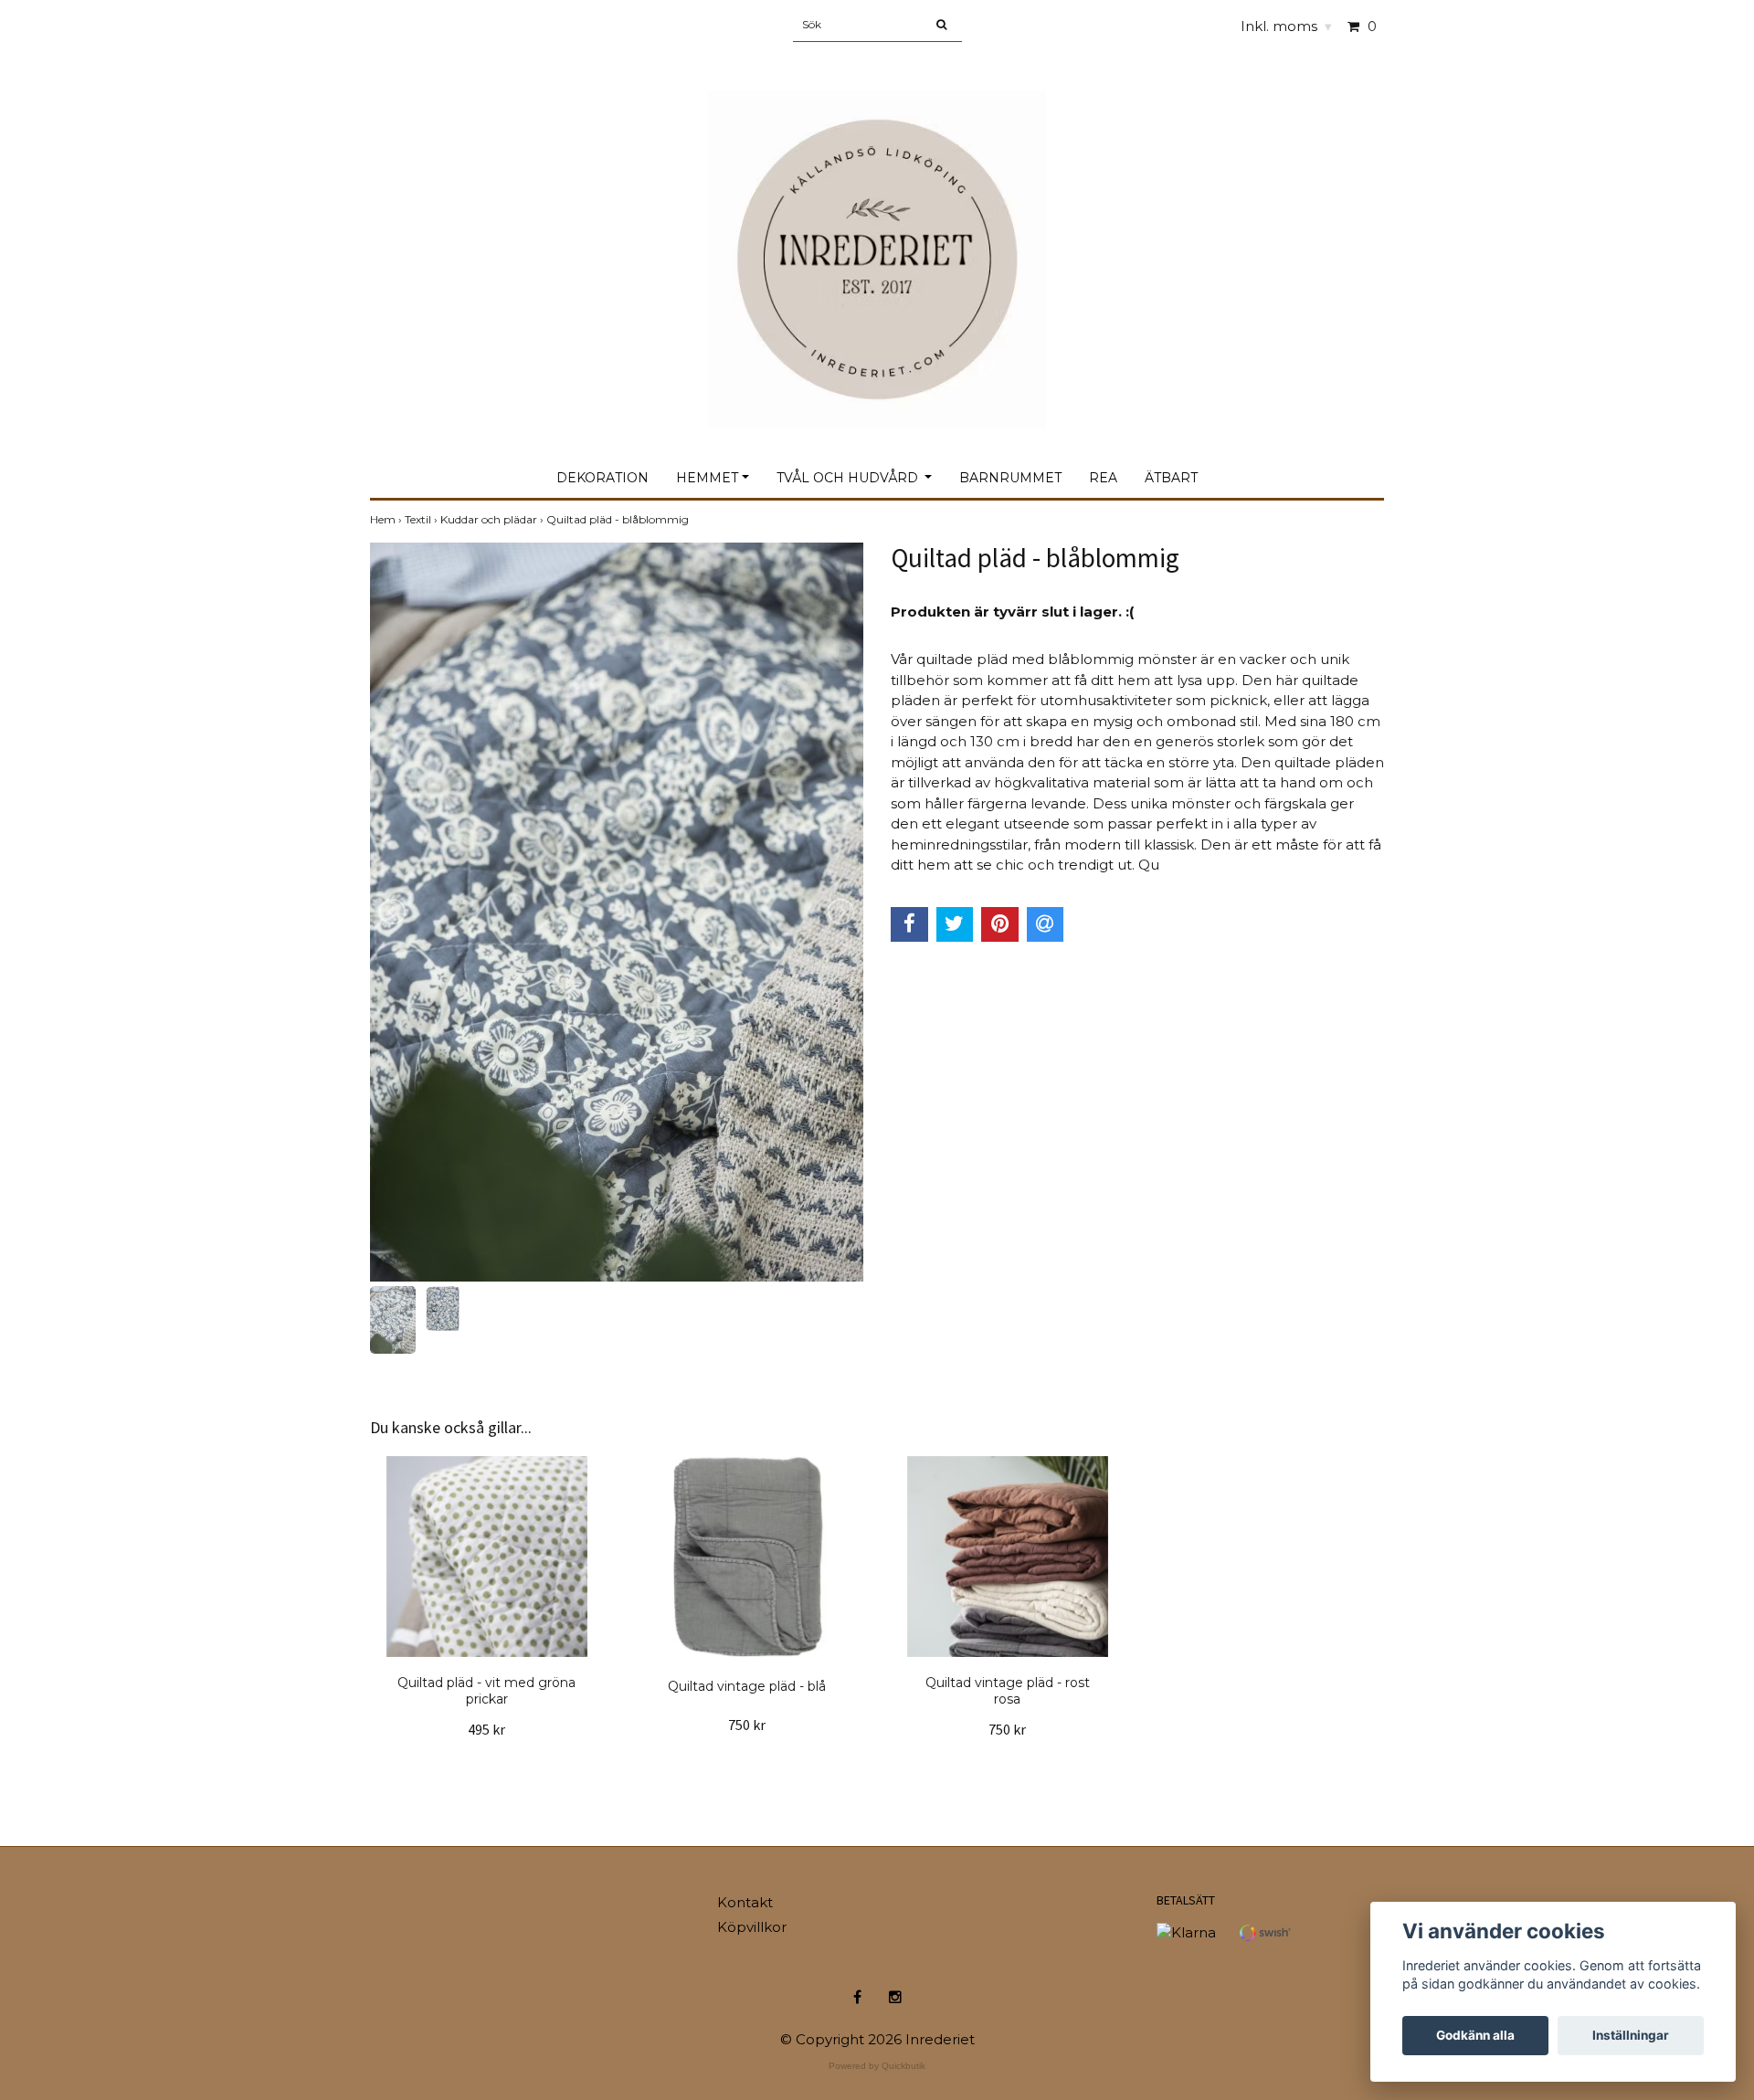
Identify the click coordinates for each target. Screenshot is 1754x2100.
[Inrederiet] (877, 240)
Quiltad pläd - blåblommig (619, 519)
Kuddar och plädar (493, 519)
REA (1103, 478)
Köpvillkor (752, 1927)
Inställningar (1631, 2035)
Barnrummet (1010, 478)
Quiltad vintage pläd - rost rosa (1008, 1691)
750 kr (747, 1725)
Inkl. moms (1286, 26)
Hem (387, 519)
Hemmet (707, 478)
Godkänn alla (1475, 2035)
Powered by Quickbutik (877, 2066)
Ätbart (1171, 478)
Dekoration (602, 478)
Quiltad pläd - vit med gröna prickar (486, 1691)
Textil (423, 519)
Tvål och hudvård (849, 478)
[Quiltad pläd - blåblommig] (617, 912)
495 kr (486, 1729)
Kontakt (745, 1902)
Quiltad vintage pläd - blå (747, 1686)
